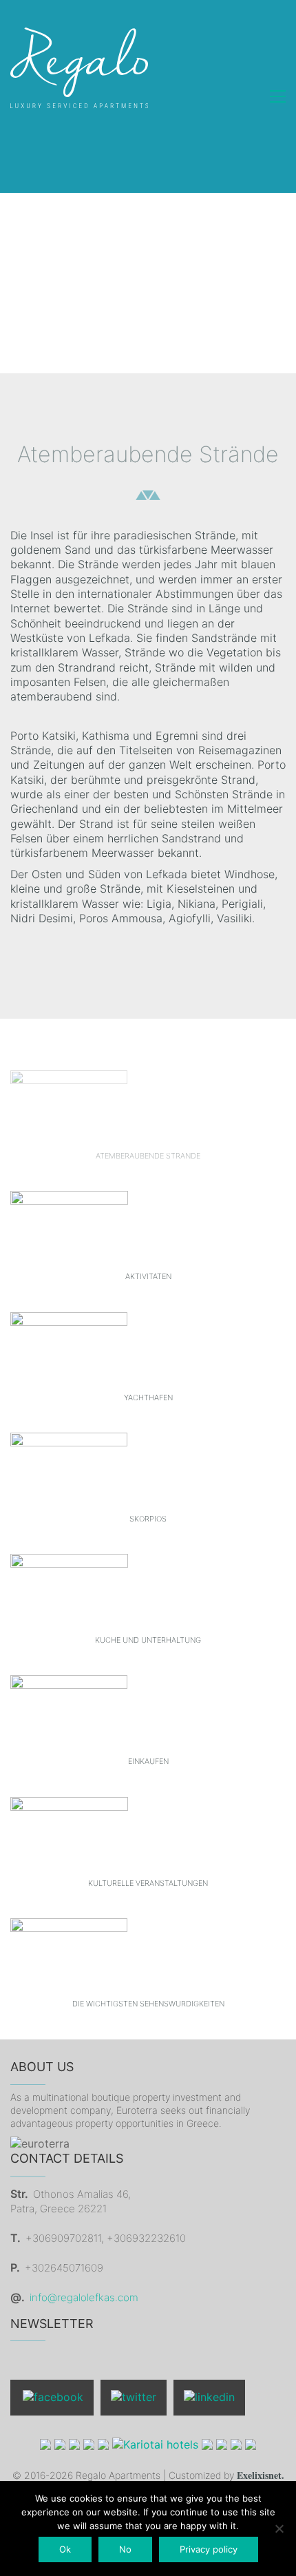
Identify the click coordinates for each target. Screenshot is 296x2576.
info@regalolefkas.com (84, 2297)
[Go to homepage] (79, 96)
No (125, 2549)
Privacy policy (209, 2549)
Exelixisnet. (261, 2476)
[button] (278, 96)
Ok (65, 2549)
